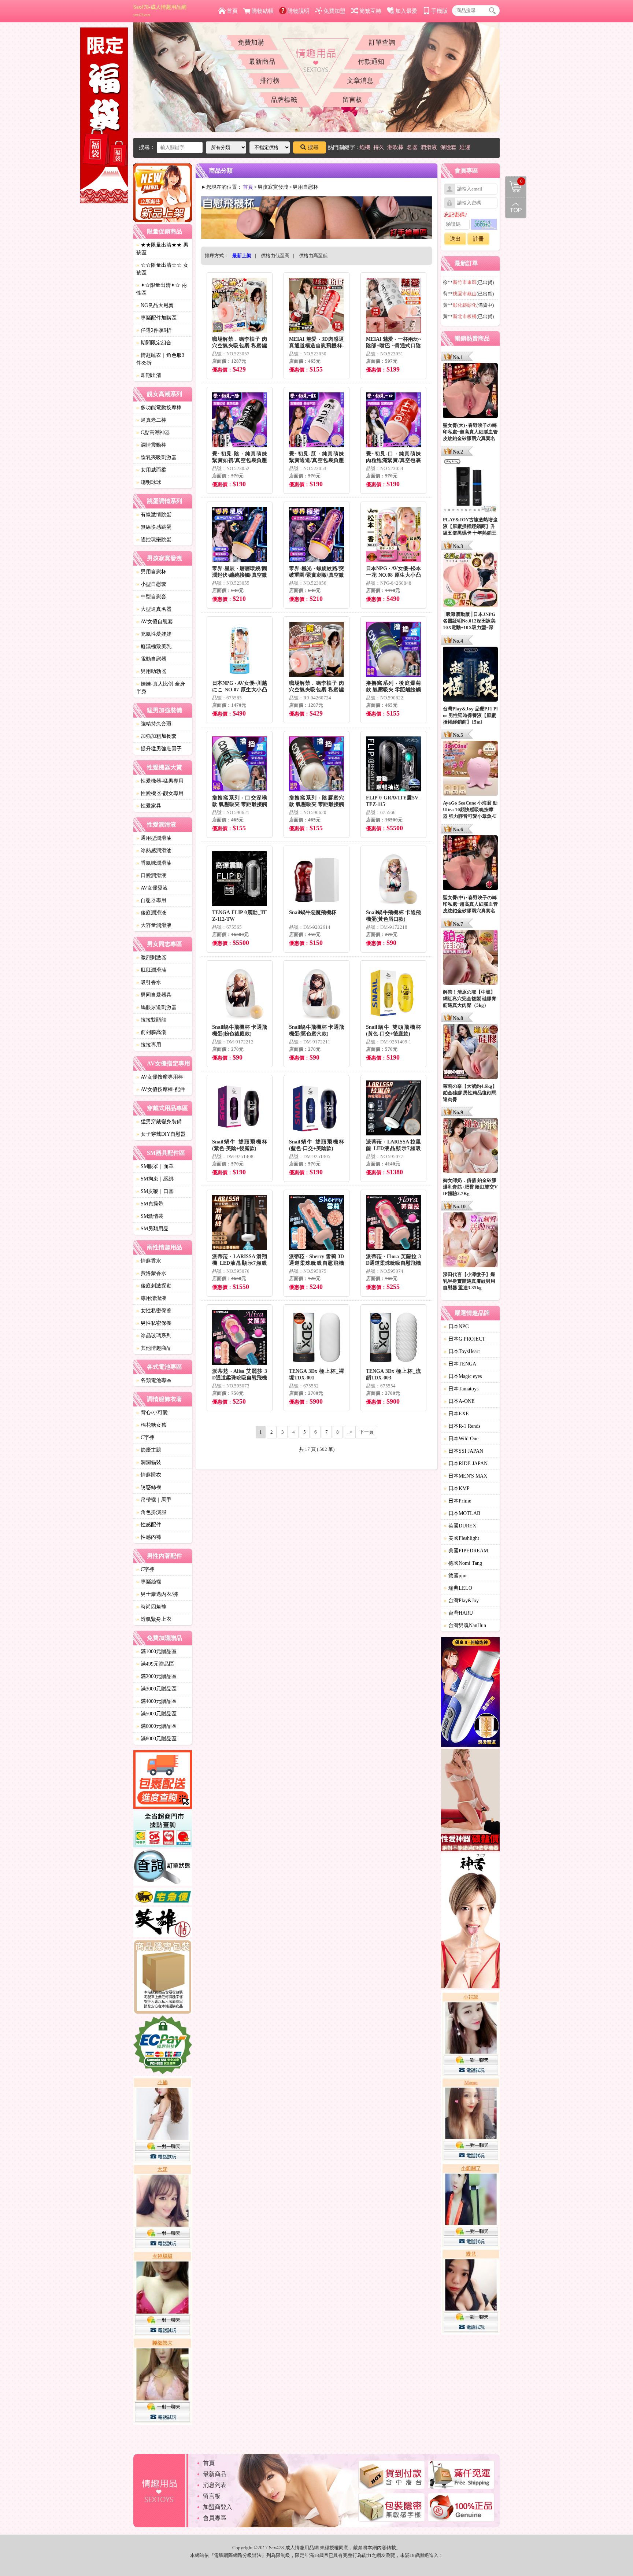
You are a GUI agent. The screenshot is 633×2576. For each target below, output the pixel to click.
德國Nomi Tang (463, 1563)
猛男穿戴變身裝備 (159, 1122)
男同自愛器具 (154, 995)
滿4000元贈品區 (156, 1701)
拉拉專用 (149, 1045)
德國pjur (456, 1576)
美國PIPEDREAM (466, 1551)
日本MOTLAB (462, 1513)
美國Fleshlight (462, 1538)
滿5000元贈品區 (156, 1714)
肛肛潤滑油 (151, 970)
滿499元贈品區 (155, 1664)
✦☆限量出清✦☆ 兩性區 (162, 289)
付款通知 (371, 62)
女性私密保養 (154, 1311)
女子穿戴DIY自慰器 (161, 1134)
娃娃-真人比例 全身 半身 (161, 688)
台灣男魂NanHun (465, 1625)
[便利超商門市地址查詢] (163, 1830)
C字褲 (145, 1437)
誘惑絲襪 (149, 1487)
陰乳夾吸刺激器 (156, 457)
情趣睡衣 (149, 1475)
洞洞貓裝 (149, 1462)
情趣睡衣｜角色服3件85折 (160, 359)
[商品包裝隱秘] (163, 1978)
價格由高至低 (313, 256)
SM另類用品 (152, 1229)
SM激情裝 (150, 1216)
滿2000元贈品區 (156, 1676)
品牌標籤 (284, 100)
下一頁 (367, 1432)
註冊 (478, 239)
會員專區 (215, 2518)
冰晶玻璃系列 (154, 1336)
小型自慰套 (151, 584)
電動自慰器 (151, 659)
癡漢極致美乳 (154, 646)
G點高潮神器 (153, 433)
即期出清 (149, 375)
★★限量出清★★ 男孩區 (162, 249)
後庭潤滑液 (151, 913)
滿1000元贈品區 (156, 1651)
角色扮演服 (151, 1512)
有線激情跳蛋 (154, 515)
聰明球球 (149, 482)
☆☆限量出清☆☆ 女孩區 (162, 269)
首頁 (232, 11)
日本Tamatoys (461, 1389)
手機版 (439, 11)
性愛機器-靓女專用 (160, 793)
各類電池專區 (154, 1380)
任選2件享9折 (154, 330)
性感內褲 (149, 1537)
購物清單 (514, 181)
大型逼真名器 (154, 609)
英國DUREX (460, 1526)
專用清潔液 (151, 1298)
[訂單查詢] (163, 1869)
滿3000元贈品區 (156, 1689)
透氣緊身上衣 (154, 1619)
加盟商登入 (218, 2507)
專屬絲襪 (149, 1582)
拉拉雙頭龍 (151, 1020)
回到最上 (516, 208)
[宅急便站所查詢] (163, 1897)
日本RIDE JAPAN (466, 1463)
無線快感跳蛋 (154, 527)
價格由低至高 (275, 256)
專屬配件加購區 (156, 318)
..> (350, 1432)
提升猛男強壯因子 (159, 749)
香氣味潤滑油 (154, 863)
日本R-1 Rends (462, 1426)
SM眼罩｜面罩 (155, 1166)
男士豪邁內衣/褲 (157, 1594)
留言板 (352, 100)
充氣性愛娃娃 (154, 634)
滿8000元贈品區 (156, 1739)
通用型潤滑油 (154, 838)
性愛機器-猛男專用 (160, 781)
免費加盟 (334, 11)
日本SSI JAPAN (464, 1451)
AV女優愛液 (152, 888)
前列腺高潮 (151, 1032)
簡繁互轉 (370, 11)
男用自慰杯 (151, 572)
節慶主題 (149, 1450)
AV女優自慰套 (155, 622)
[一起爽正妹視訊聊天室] (163, 2251)
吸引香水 (149, 982)
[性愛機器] (470, 1801)
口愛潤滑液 (151, 875)
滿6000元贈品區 (156, 1726)
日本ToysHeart (462, 1351)
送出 (455, 239)
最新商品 (262, 62)
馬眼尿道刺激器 (156, 1007)
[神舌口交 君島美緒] (470, 1922)
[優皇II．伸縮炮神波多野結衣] (470, 1693)
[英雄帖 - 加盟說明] (163, 1923)
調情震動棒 (151, 445)
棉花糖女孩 (151, 1425)
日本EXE (456, 1414)
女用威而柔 (151, 470)
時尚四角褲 (151, 1607)
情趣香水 (149, 1261)
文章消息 (360, 81)
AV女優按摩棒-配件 (161, 1089)
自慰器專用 (151, 900)
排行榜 (270, 81)
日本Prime (458, 1501)
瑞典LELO (458, 1588)
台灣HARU (458, 1613)
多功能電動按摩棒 (159, 408)
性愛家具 (149, 806)
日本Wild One (461, 1439)
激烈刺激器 (151, 958)
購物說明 (299, 11)
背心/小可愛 (152, 1413)
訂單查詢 (382, 42)
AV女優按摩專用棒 (160, 1077)
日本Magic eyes (463, 1376)
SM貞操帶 (150, 1204)
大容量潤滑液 (154, 925)
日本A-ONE (459, 1401)
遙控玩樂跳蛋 (154, 539)
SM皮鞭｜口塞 (155, 1191)
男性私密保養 (154, 1323)
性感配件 (149, 1525)
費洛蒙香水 (151, 1273)
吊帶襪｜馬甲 (154, 1500)
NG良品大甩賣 (155, 305)
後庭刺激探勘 (154, 1286)
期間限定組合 (154, 343)
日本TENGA (460, 1364)
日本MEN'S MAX (466, 1476)
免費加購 (251, 42)
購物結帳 (263, 11)
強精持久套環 (154, 724)
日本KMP (457, 1488)
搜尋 (313, 147)
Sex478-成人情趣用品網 (160, 11)
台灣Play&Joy (461, 1601)
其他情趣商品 (154, 1348)
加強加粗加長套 (156, 736)
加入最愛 (406, 11)
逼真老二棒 (151, 420)
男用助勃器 (151, 671)
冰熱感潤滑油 (154, 851)
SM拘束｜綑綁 (155, 1179)
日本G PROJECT (465, 1339)
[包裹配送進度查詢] (163, 1781)
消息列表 (215, 2485)
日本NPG (456, 1326)
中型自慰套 (151, 597)
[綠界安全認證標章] (163, 2046)
